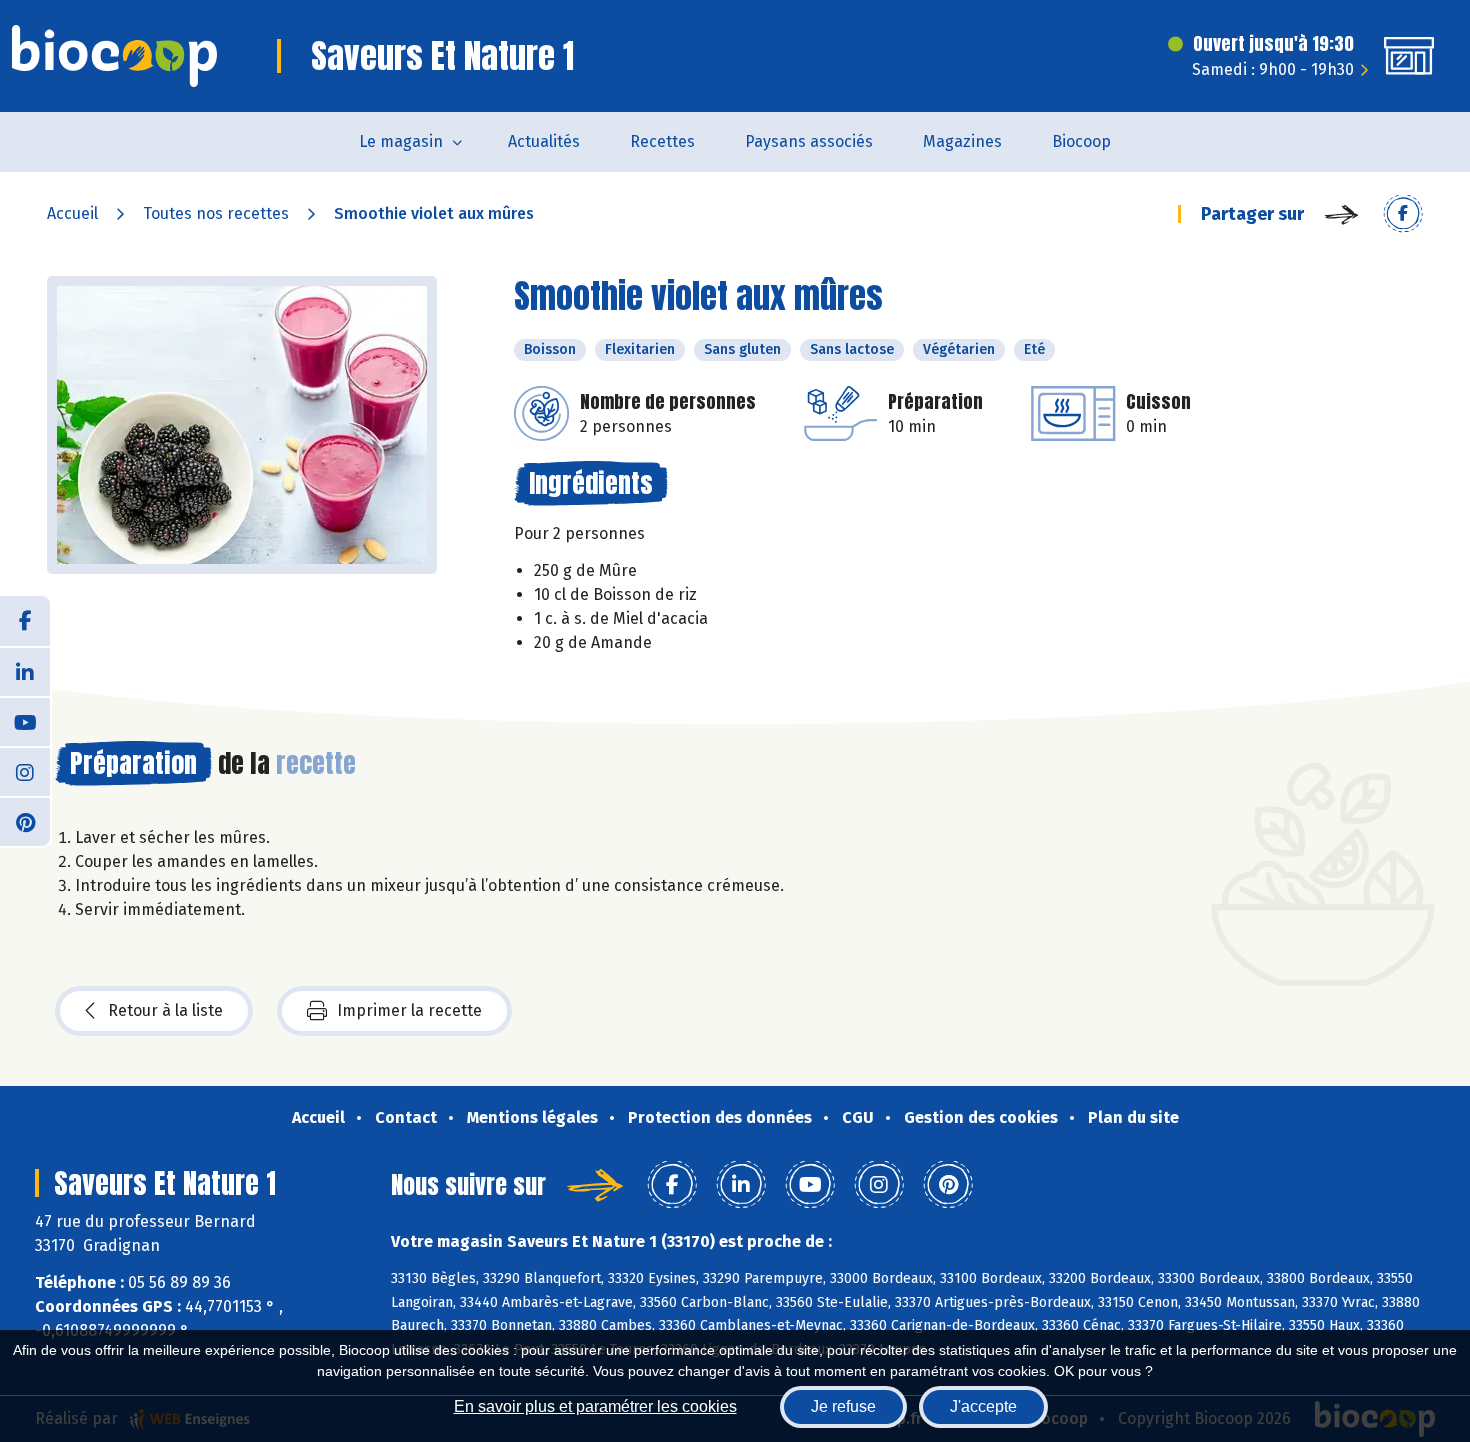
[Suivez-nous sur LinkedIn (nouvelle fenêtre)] (25, 671)
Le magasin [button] (401, 141)
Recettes (662, 141)
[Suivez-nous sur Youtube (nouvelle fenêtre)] (25, 721)
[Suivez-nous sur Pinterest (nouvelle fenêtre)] (25, 821)
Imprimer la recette (409, 1010)
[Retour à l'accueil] (114, 56)
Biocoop (1081, 141)
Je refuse (843, 1406)
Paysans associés (809, 141)
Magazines (962, 141)
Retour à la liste (165, 1010)
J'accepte (983, 1406)
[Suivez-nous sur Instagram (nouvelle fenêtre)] (25, 771)
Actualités (544, 141)
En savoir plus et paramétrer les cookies (595, 1406)
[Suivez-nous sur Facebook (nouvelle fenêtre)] (25, 621)
